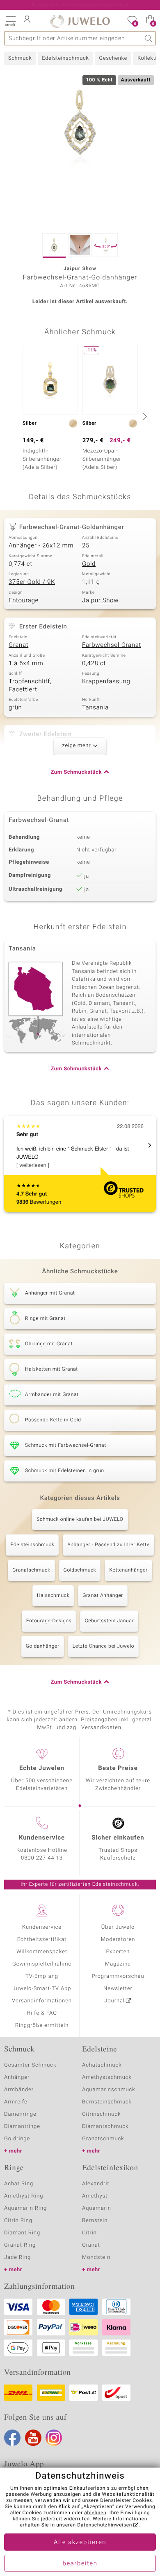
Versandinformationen (42, 2001)
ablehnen (95, 2513)
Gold (89, 564)
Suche (149, 38)
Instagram (54, 2438)
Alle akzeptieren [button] (80, 2542)
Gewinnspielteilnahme (42, 1964)
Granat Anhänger (103, 1596)
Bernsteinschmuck (107, 2102)
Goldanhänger (43, 1646)
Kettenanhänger (128, 1570)
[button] (10, 20)
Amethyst (95, 2196)
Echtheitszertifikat (42, 1940)
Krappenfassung (106, 682)
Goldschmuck (80, 1570)
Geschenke (113, 58)
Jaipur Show (100, 601)
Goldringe (17, 2139)
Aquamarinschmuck (109, 2090)
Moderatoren (118, 1940)
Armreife (16, 2102)
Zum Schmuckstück (76, 772)
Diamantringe (22, 2127)
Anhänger (17, 2077)
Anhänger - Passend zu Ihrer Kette (108, 1545)
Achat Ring (19, 2184)
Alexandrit (96, 2184)
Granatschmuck (31, 1570)
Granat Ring (20, 2245)
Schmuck (20, 58)
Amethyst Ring (24, 2196)
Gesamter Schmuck (30, 2065)
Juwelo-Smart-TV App (42, 1989)
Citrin (89, 2233)
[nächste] (144, 416)
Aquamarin (97, 2208)
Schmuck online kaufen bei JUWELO (80, 1520)
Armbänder (19, 2090)
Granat (18, 645)
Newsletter (118, 1989)
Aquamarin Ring (25, 2208)
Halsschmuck (53, 1596)
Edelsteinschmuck (65, 58)
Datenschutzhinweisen (105, 2525)
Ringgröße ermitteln (42, 2025)
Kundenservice (42, 1927)
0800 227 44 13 (42, 1858)
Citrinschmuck (101, 2114)
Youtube (33, 2438)
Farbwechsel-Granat (112, 645)
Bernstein (95, 2221)
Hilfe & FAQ (42, 2013)
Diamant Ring (22, 2233)
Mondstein (96, 2257)
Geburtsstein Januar (109, 1621)
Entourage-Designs (49, 1621)
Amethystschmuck (107, 2077)
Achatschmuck (102, 2065)
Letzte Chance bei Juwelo (104, 1646)
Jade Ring (17, 2257)
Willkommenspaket (42, 1952)
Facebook (12, 2438)
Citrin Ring (18, 2221)
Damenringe (20, 2114)
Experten (118, 1952)
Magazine (118, 1964)
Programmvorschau (118, 1976)
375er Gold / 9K (32, 582)
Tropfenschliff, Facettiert (30, 686)
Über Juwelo (118, 1927)
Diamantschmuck (105, 2127)
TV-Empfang (42, 1976)
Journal (114, 2001)
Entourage (24, 601)
